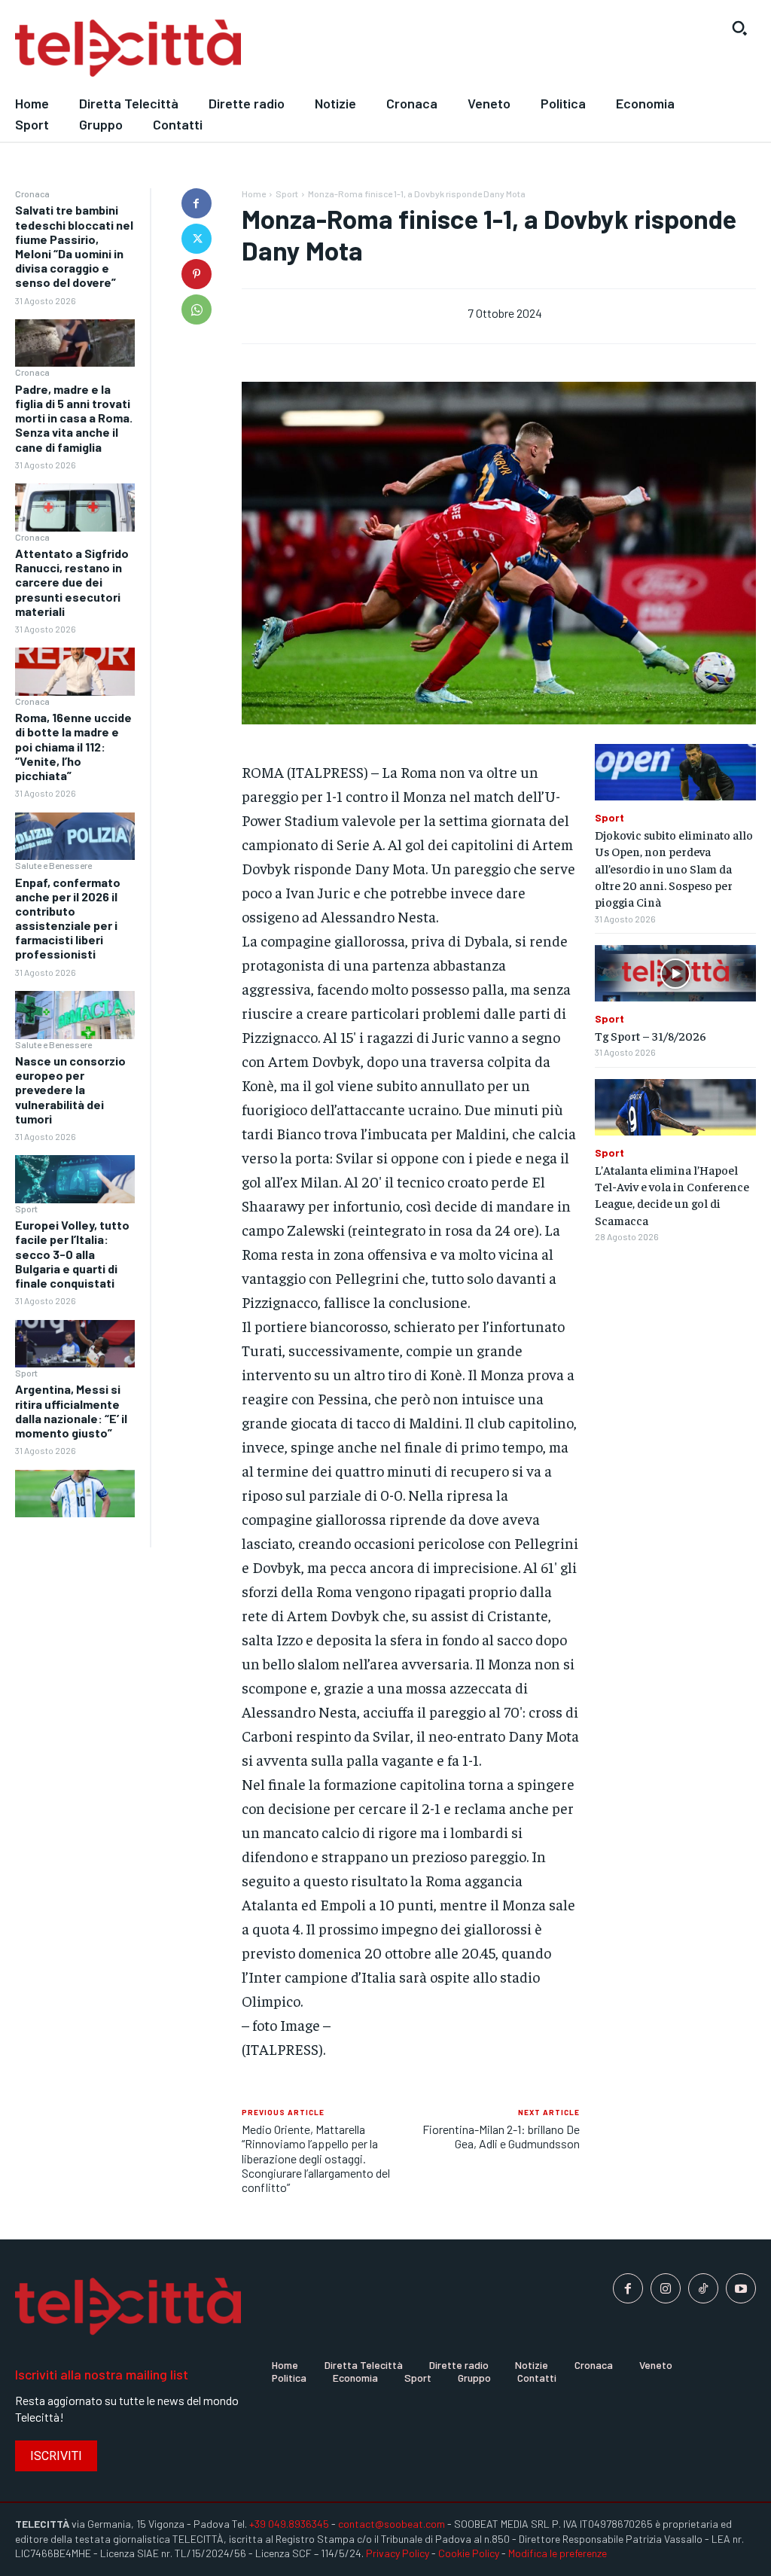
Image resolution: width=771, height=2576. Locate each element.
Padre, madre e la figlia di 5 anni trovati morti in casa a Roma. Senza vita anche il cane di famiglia (74, 418)
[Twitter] (197, 239)
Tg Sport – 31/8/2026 (651, 1035)
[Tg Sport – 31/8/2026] (675, 973)
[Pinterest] (197, 274)
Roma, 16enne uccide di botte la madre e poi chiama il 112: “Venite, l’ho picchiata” (73, 746)
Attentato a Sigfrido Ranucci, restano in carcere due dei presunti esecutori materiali (72, 582)
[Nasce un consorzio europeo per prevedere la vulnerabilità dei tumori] (75, 1179)
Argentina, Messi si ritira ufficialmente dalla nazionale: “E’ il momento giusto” (71, 1411)
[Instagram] (666, 2288)
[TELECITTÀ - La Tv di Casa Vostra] (289, 49)
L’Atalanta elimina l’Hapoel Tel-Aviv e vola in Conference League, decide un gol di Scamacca (672, 1195)
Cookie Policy (469, 2553)
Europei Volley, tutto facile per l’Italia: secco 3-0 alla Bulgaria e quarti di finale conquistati (72, 1254)
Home (254, 194)
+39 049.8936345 (289, 2524)
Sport (26, 1209)
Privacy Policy (398, 2553)
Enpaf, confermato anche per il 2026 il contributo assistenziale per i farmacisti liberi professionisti (68, 918)
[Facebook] (197, 203)
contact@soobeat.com (392, 2524)
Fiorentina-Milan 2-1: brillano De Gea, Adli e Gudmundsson (501, 2136)
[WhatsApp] (197, 309)
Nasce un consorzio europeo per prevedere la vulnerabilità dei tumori (70, 1090)
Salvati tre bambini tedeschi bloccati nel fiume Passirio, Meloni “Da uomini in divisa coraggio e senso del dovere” (74, 246)
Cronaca (32, 194)
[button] (739, 28)
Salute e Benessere (53, 865)
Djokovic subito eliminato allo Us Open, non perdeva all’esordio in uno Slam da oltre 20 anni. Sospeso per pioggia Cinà (674, 868)
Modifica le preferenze (558, 2553)
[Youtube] (741, 2288)
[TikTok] (703, 2288)
